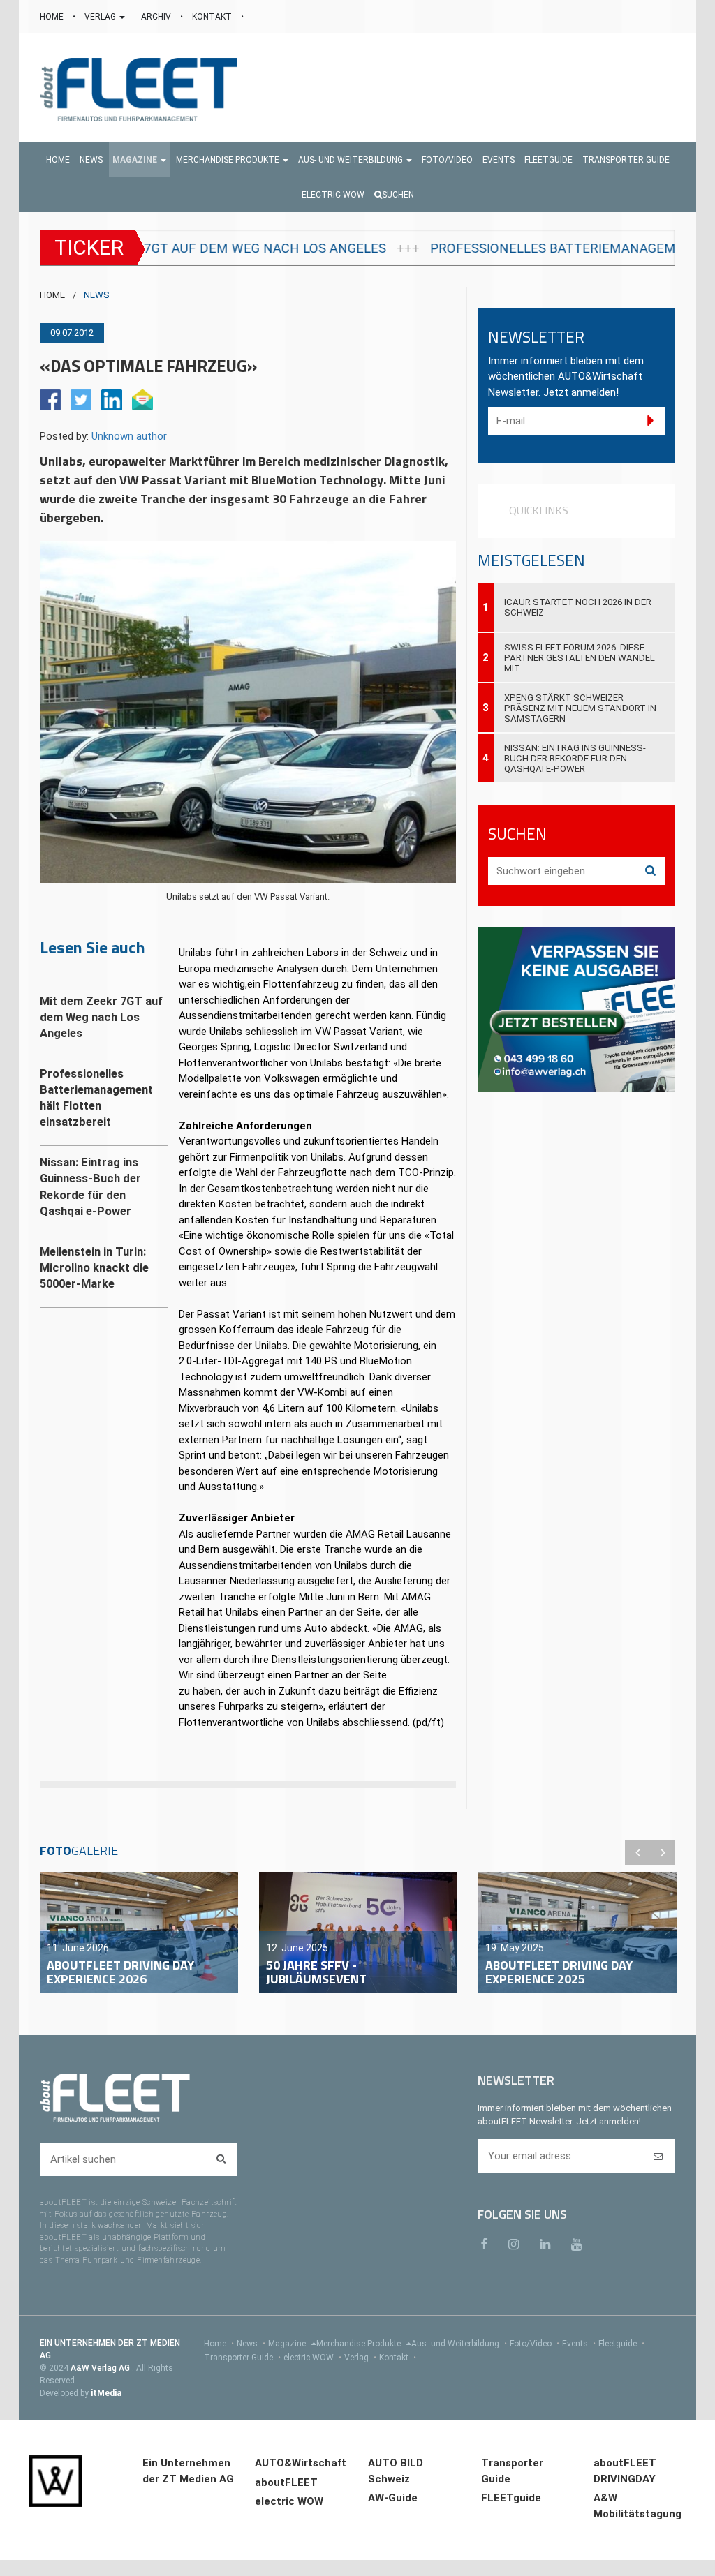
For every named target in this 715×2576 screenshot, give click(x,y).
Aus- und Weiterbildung (459, 2344)
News (251, 2344)
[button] (139, 160)
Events (579, 2344)
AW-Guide (393, 2498)
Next (663, 1852)
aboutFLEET (286, 2482)
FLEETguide (511, 2498)
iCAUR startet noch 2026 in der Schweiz (578, 607)
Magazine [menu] (288, 2344)
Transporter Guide (242, 2358)
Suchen (398, 195)
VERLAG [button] (101, 17)
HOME (53, 17)
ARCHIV (157, 17)
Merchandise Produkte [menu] (360, 2344)
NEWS (97, 295)
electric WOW (312, 2358)
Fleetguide (621, 2344)
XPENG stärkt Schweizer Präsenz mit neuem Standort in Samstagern (580, 708)
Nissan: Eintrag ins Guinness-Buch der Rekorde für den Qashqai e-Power (575, 758)
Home (219, 2344)
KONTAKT (213, 17)
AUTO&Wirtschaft (301, 2463)
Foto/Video (535, 2344)
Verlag (360, 2358)
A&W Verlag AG (101, 2368)
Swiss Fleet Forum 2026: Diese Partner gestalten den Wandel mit (580, 658)
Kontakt (398, 2358)
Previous (637, 1852)
